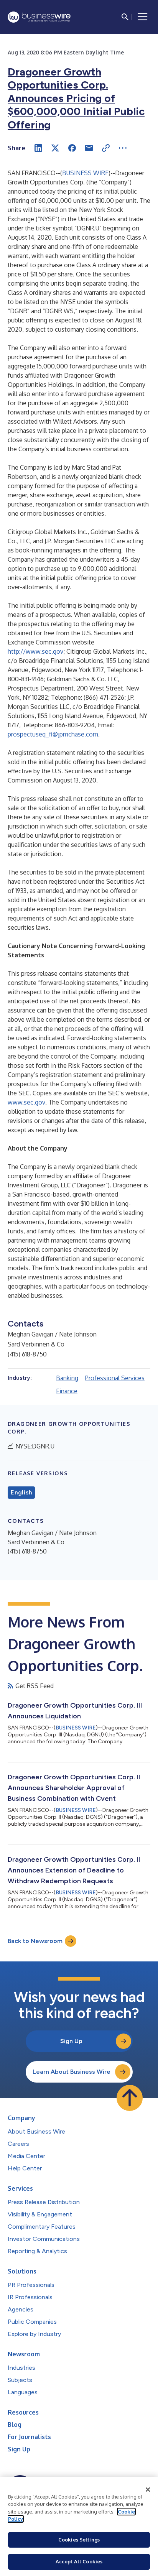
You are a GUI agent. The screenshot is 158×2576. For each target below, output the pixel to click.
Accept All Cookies (79, 2561)
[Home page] (39, 17)
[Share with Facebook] (72, 148)
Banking (67, 1378)
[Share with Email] (89, 148)
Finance (67, 1391)
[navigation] (143, 17)
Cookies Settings (79, 2540)
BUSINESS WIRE (85, 173)
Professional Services (115, 1378)
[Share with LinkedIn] (38, 148)
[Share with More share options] (123, 148)
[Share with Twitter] (55, 148)
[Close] (148, 2490)
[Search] (125, 17)
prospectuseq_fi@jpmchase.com (53, 734)
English (21, 1493)
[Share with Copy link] (106, 148)
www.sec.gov (26, 1102)
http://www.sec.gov (35, 651)
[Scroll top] (130, 2098)
